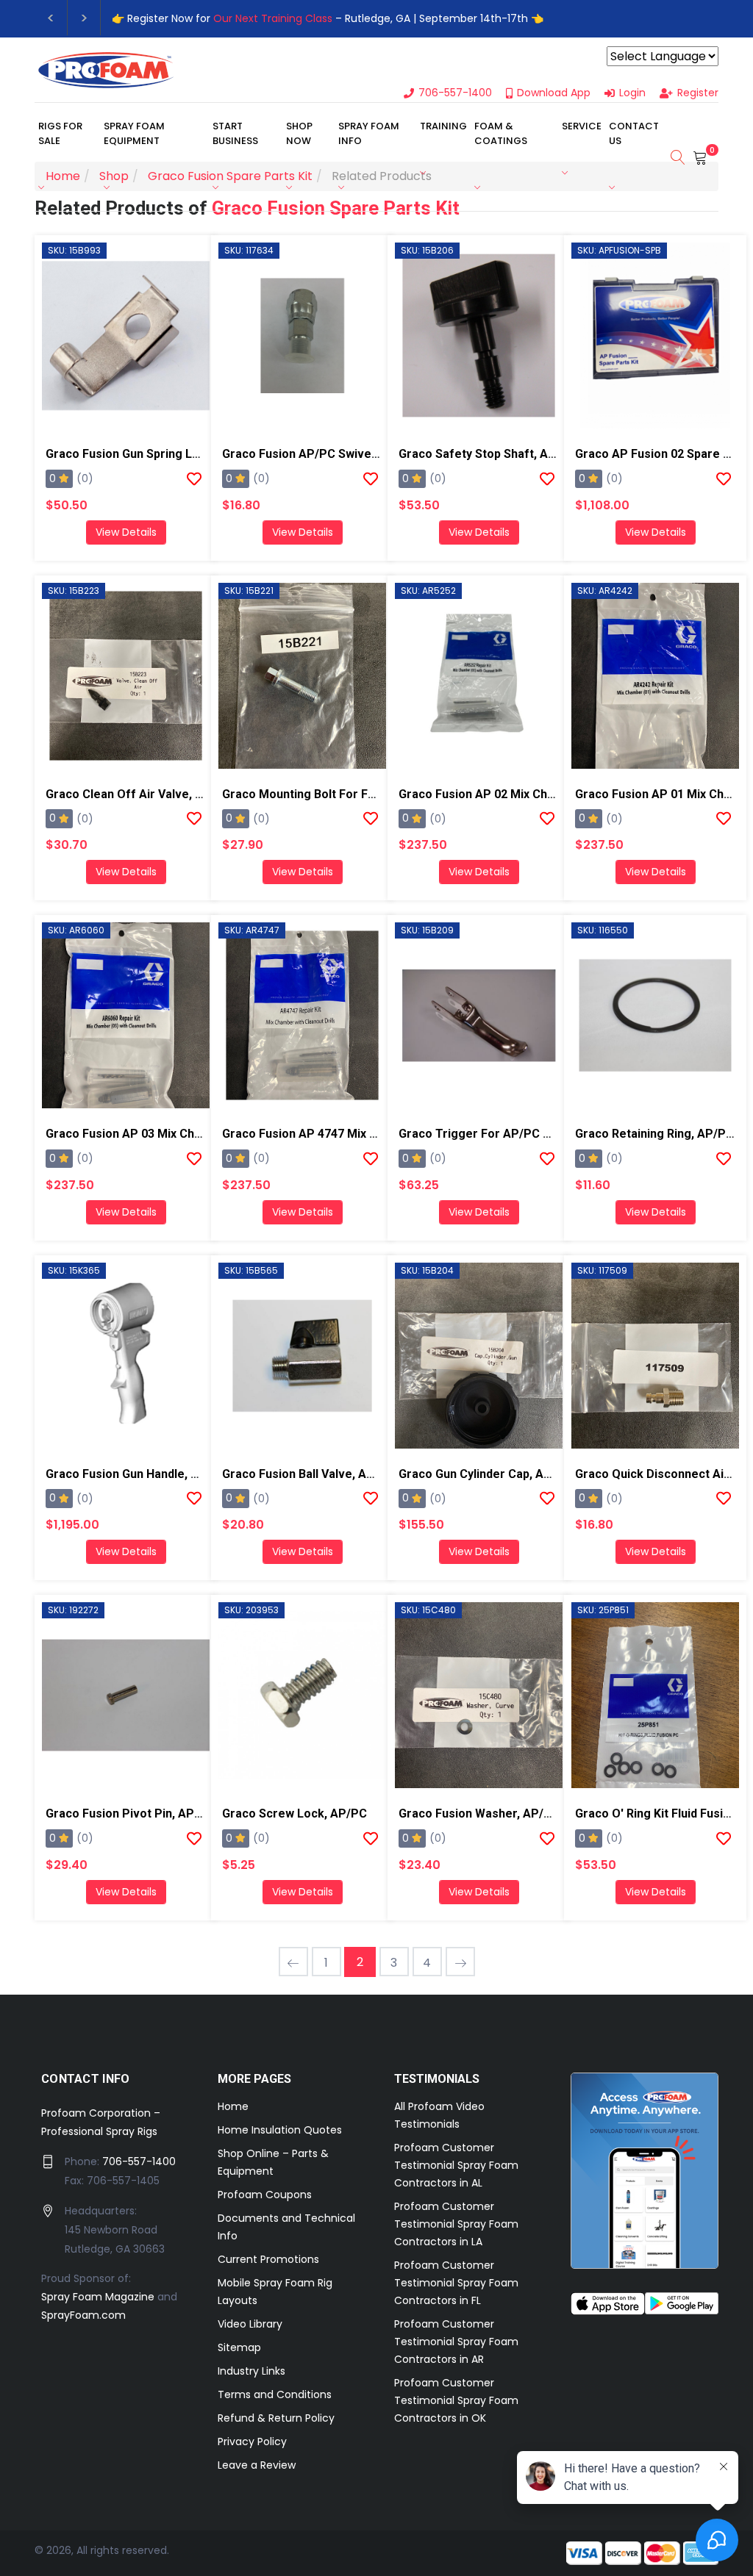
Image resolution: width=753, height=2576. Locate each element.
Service (582, 126)
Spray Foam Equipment (134, 133)
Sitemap (239, 2347)
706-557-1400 (139, 2161)
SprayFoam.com (83, 2315)
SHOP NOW (299, 133)
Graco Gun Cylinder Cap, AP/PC (485, 1474)
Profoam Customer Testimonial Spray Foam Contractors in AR (456, 2342)
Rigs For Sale (60, 133)
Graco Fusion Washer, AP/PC (479, 1813)
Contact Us (634, 133)
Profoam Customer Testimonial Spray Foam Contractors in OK (456, 2400)
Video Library (250, 2324)
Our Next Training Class (273, 18)
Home (233, 2106)
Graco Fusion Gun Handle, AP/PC (136, 1474)
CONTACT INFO (86, 2079)
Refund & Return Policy (276, 2418)
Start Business (235, 133)
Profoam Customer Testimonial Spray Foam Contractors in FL (456, 2283)
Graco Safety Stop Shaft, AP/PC (488, 454)
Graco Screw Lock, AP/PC (295, 1813)
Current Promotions (268, 2259)
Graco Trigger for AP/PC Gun (481, 1134)
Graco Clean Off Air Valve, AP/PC (139, 794)
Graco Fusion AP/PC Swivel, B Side (318, 454)
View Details (126, 532)
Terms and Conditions (275, 2394)
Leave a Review (257, 2465)
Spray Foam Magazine (98, 2297)
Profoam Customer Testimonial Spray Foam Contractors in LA (456, 2224)
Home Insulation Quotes (280, 2130)
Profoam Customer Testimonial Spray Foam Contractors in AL (456, 2165)
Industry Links (251, 2371)
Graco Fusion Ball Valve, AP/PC (308, 1474)
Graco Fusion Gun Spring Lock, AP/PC (150, 454)
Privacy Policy (252, 2442)
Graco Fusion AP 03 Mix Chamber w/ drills (163, 1134)
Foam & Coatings (501, 133)
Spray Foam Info (369, 133)
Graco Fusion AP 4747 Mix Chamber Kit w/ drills (354, 1134)
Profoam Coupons (265, 2195)
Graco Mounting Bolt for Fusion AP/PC (330, 794)
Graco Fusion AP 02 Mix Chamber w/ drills (515, 794)
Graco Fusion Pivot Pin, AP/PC (130, 1813)
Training (443, 126)
